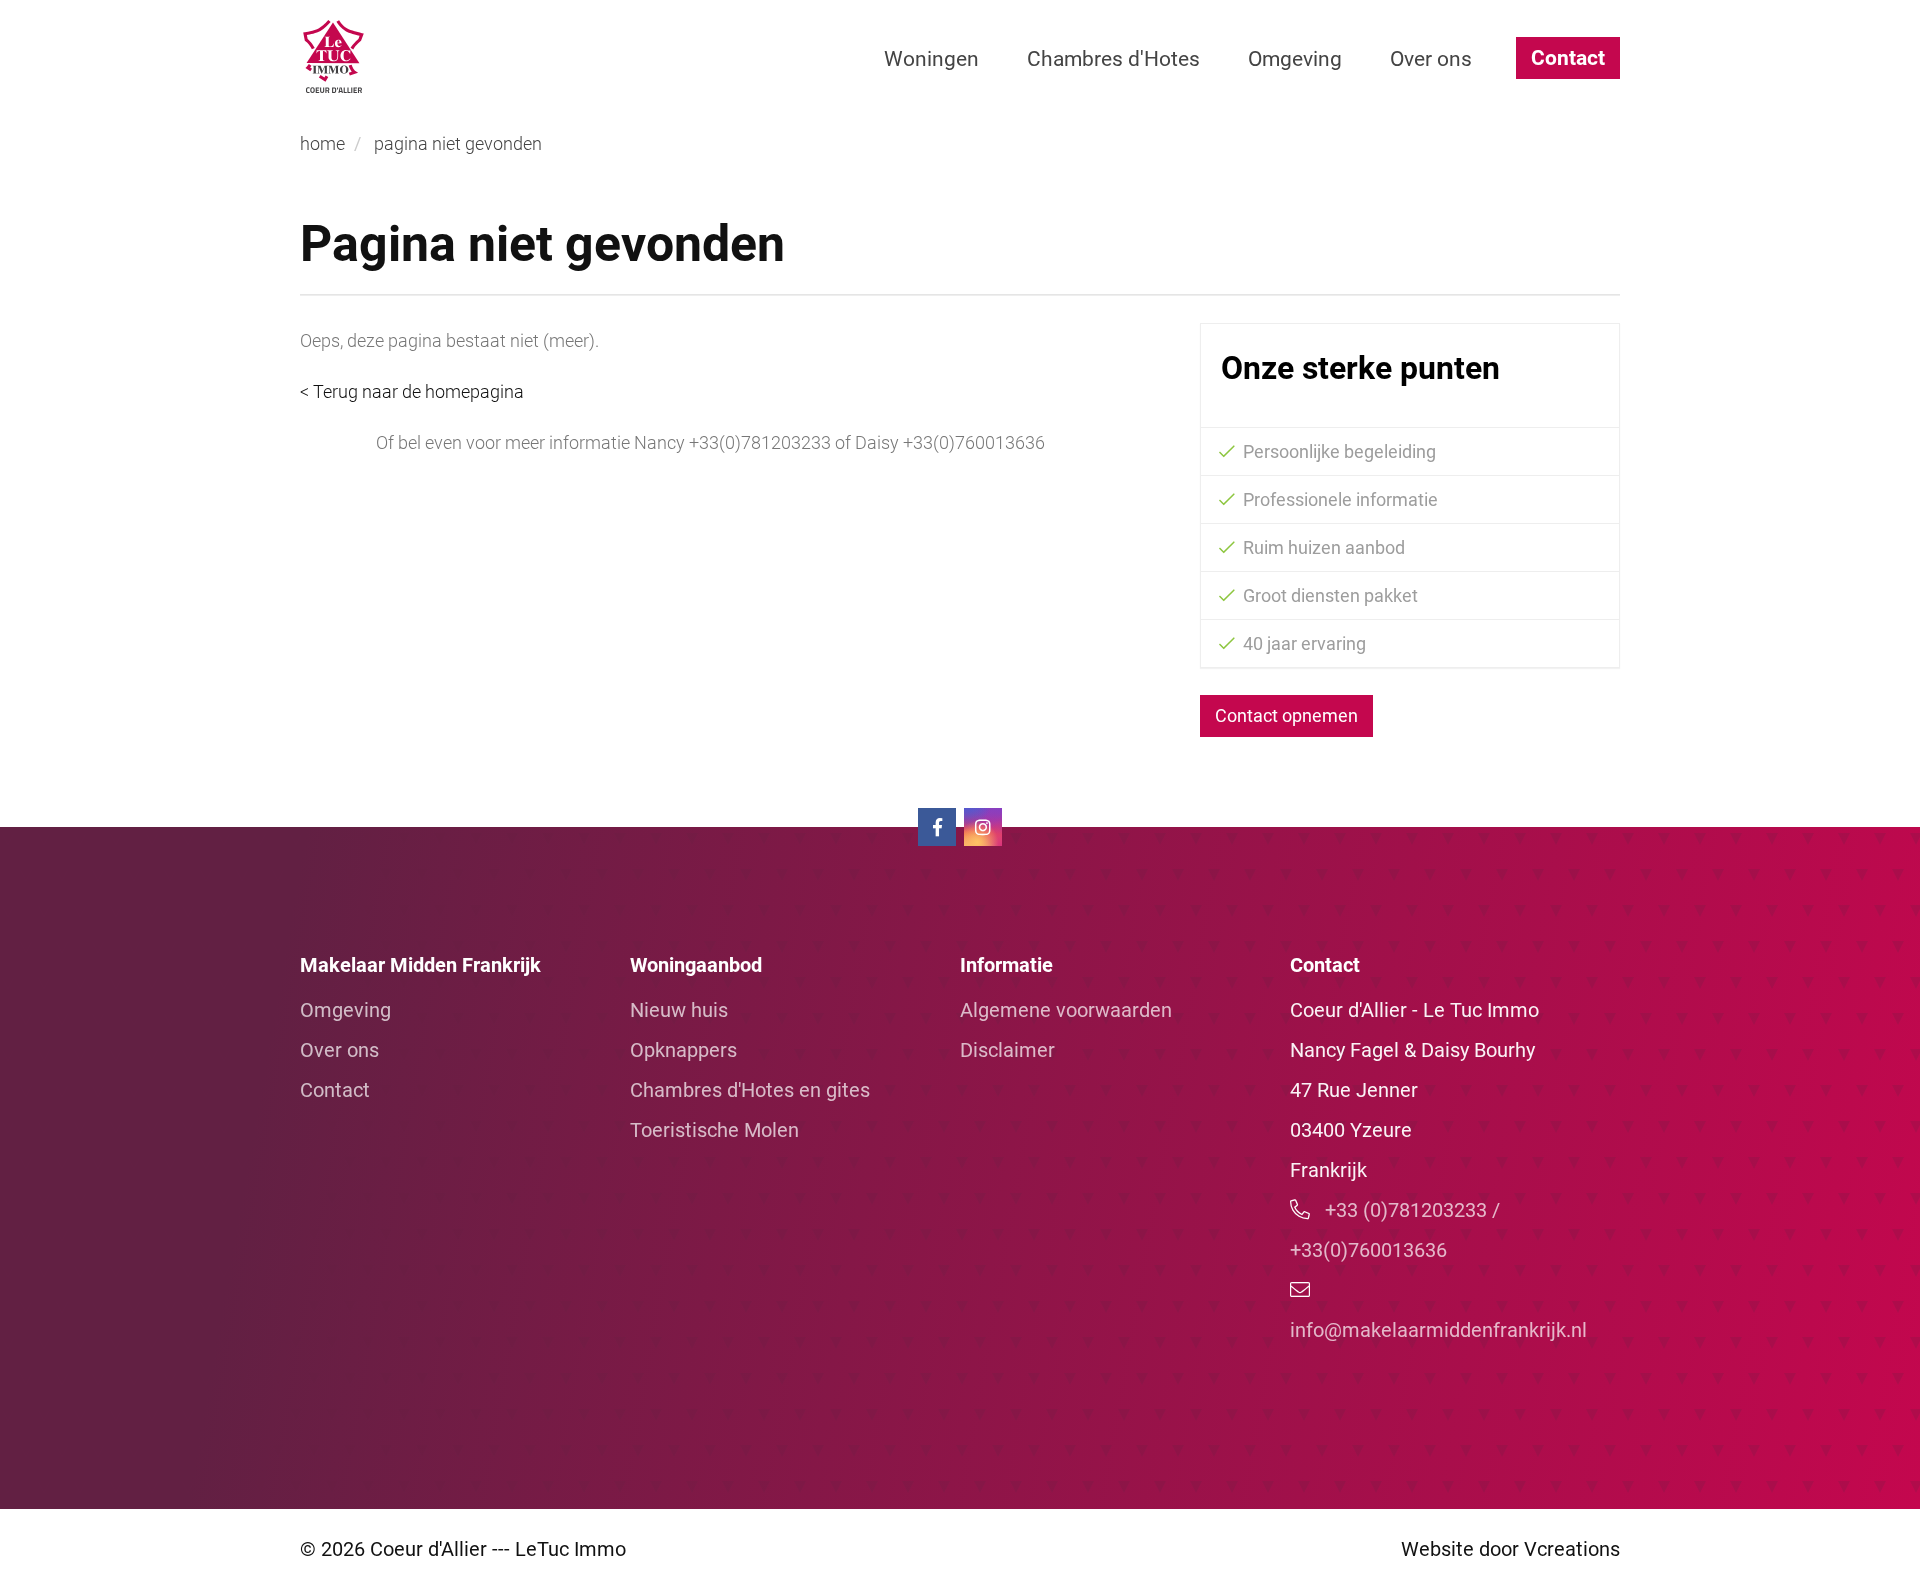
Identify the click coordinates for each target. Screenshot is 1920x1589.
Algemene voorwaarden (1066, 1010)
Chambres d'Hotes (1113, 59)
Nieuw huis (679, 1010)
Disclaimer (1007, 1050)
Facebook (937, 827)
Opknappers (683, 1050)
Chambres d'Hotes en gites (750, 1090)
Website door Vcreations (1510, 1549)
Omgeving (1295, 59)
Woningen (931, 59)
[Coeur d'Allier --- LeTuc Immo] (440, 56)
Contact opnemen (1286, 715)
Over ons (1431, 59)
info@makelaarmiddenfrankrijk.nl (1438, 1330)
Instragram (983, 827)
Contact (1568, 58)
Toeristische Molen (714, 1130)
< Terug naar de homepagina (412, 391)
